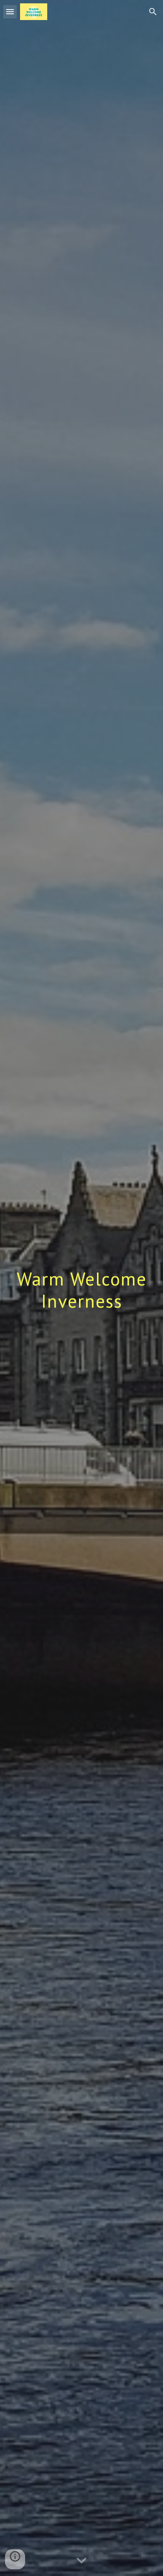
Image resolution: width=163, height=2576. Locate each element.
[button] (10, 11)
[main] (81, 1288)
